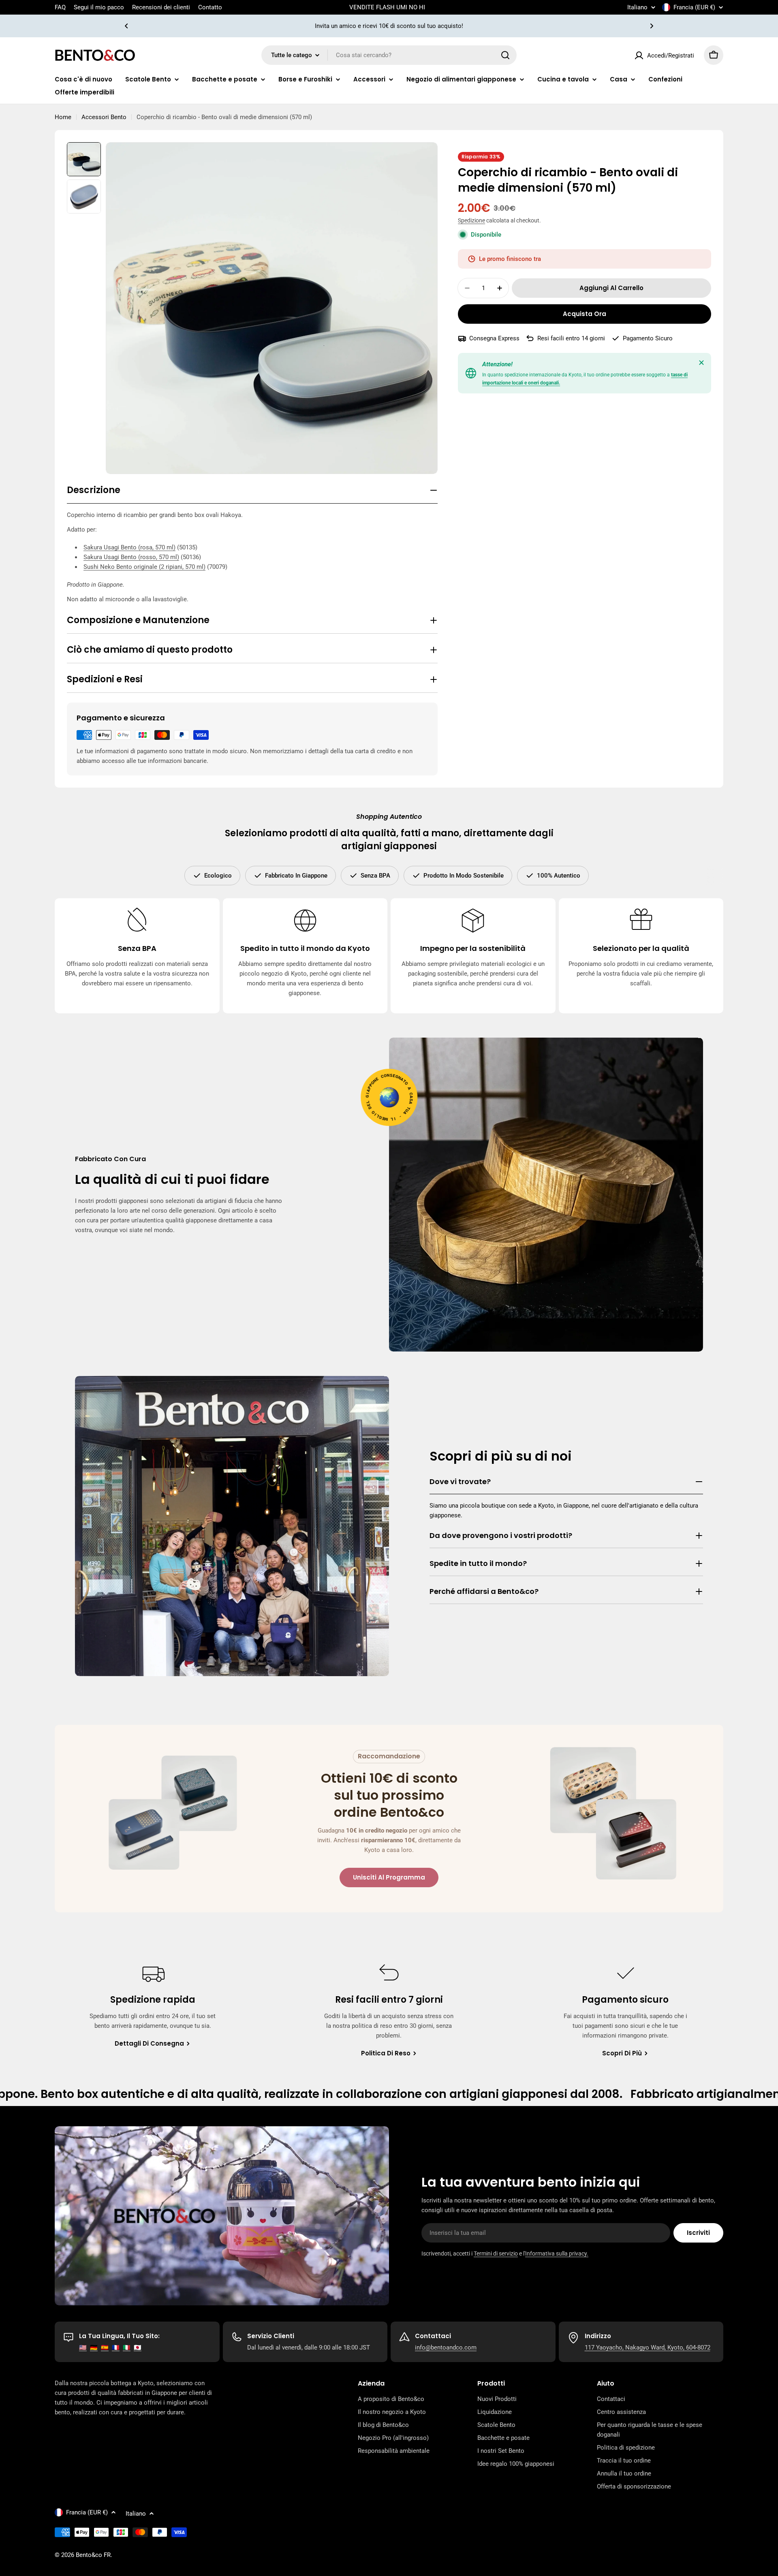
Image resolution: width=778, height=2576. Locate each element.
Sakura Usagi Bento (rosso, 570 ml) (131, 557)
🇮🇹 (127, 2347)
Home (63, 117)
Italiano (637, 7)
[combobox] (389, 55)
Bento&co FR (93, 2555)
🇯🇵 (138, 2347)
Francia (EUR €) (694, 7)
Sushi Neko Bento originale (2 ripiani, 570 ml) (144, 567)
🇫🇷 (116, 2347)
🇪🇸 (105, 2347)
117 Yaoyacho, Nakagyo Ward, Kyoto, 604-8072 (648, 2347)
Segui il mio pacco (99, 7)
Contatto (210, 7)
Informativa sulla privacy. (557, 2253)
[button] (126, 26)
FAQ (60, 7)
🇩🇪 (94, 2347)
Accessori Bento (104, 117)
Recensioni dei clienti (161, 7)
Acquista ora (585, 314)
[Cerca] (505, 55)
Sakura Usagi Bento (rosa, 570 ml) (129, 547)
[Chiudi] (701, 363)
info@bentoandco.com (446, 2347)
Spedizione (471, 220)
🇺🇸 (83, 2347)
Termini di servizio (496, 2253)
